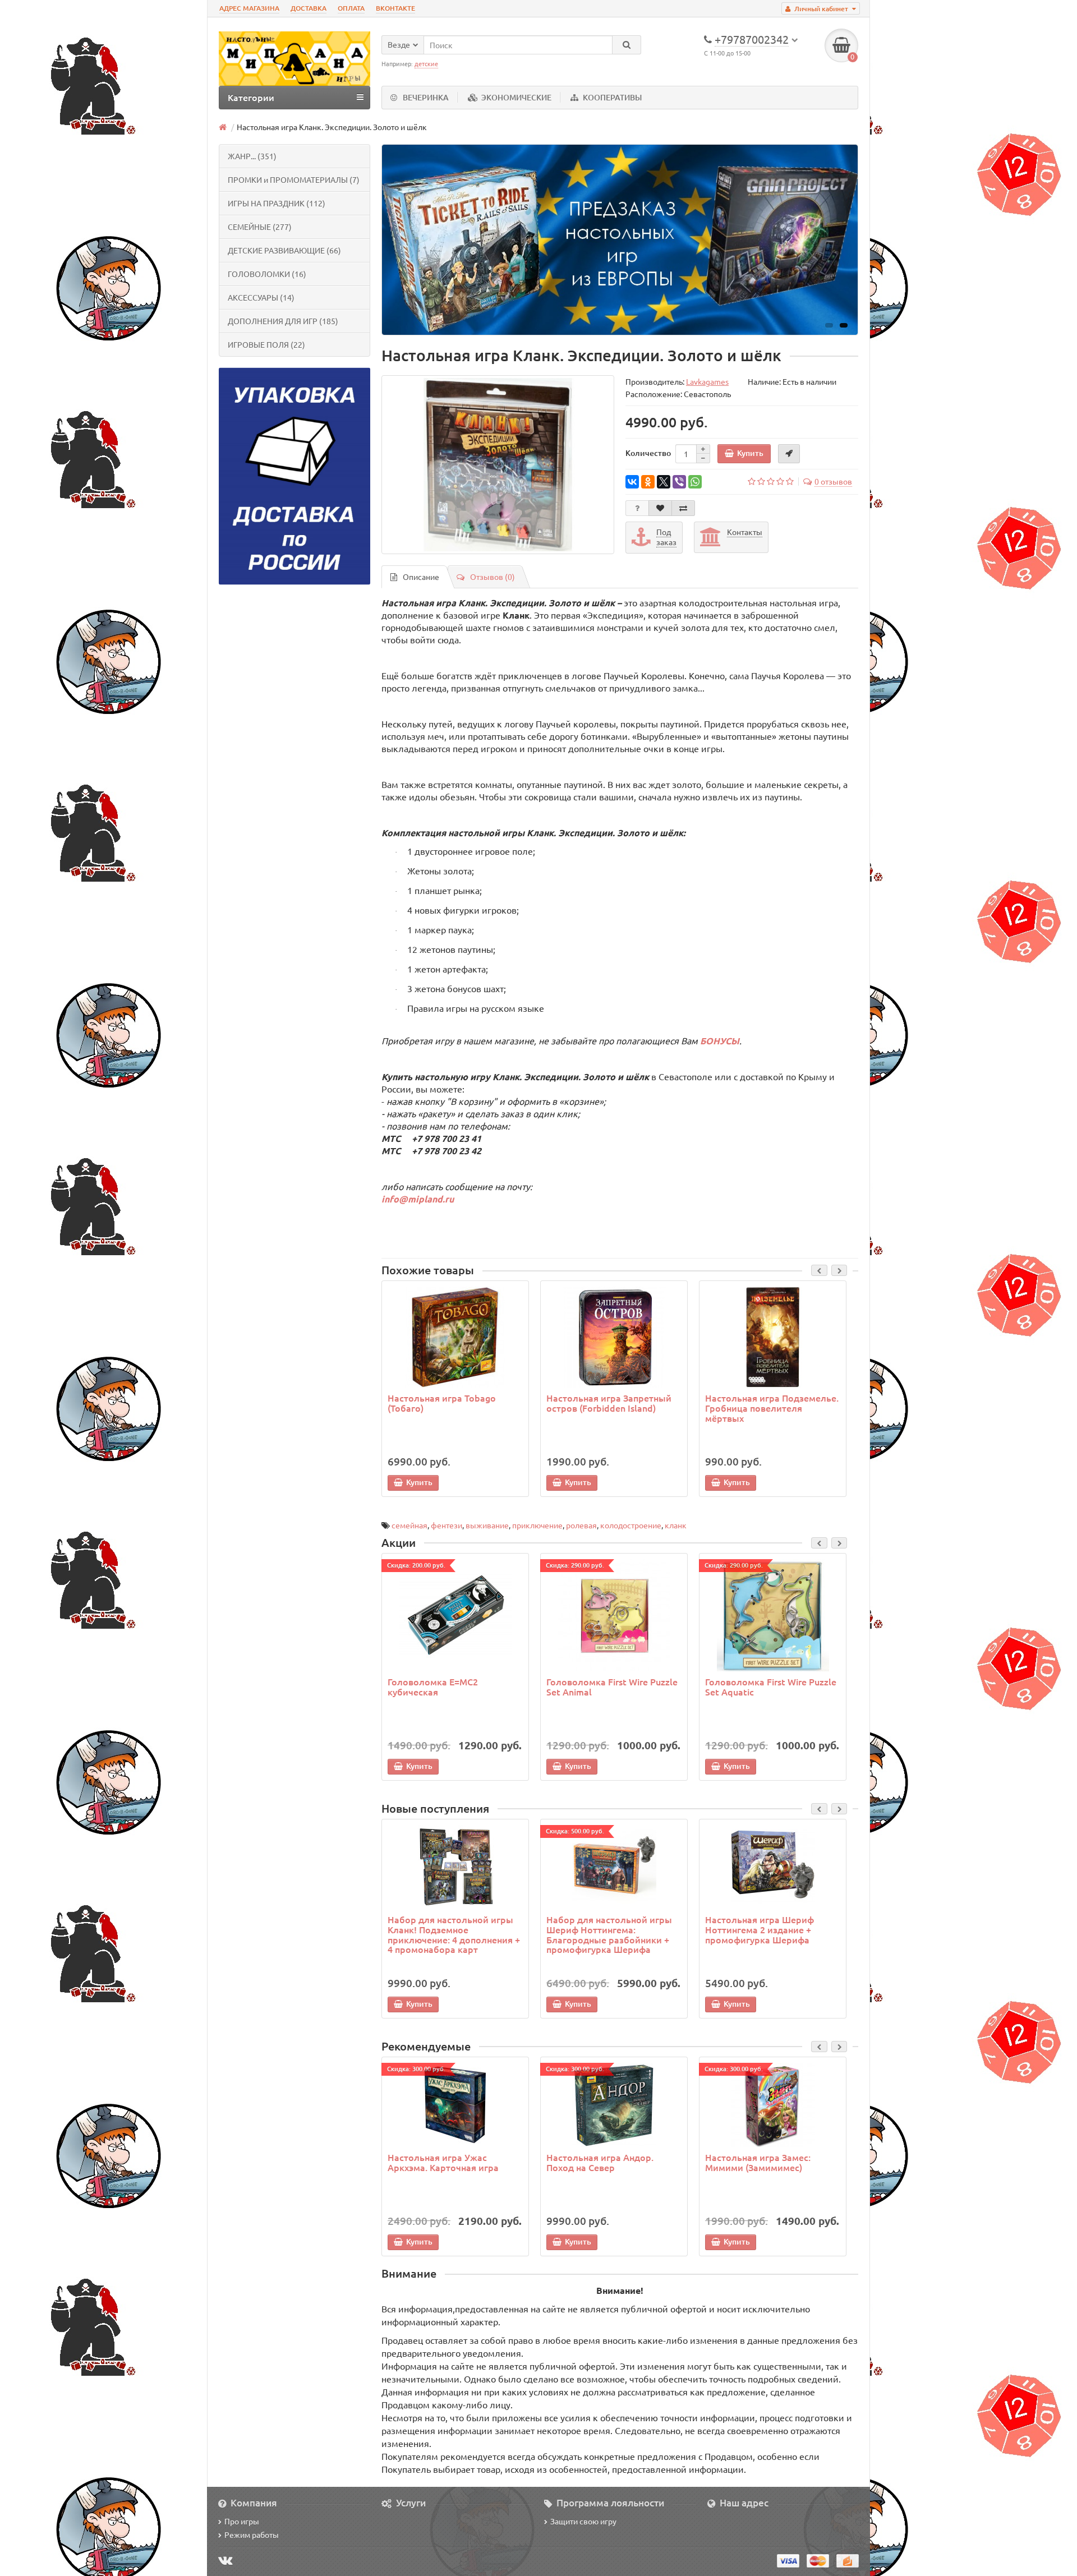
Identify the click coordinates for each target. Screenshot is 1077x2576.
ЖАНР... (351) (252, 156)
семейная (409, 1525)
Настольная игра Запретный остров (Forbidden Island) (609, 1403)
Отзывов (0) (493, 577)
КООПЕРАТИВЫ (612, 97)
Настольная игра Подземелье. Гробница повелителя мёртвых (772, 1407)
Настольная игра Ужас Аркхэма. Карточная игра (443, 2162)
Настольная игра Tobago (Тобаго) (442, 1403)
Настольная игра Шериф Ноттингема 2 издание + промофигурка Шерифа (760, 1929)
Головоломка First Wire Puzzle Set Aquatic (771, 1686)
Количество (648, 453)
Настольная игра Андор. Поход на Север (600, 2162)
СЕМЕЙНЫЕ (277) (260, 227)
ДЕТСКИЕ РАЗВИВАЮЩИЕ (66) (284, 250)
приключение (537, 1525)
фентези (447, 1525)
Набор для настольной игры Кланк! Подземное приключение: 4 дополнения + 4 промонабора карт (454, 1934)
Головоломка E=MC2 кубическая (433, 1686)
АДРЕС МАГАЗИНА (249, 8)
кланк (676, 1525)
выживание (487, 1525)
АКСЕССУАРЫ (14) (261, 297)
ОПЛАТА (351, 8)
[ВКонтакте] (632, 482)
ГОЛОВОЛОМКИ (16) (267, 274)
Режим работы (252, 2534)
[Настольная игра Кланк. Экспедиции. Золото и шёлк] (498, 465)
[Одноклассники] (648, 482)
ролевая (581, 1525)
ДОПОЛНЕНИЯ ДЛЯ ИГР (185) (283, 321)
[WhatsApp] (695, 482)
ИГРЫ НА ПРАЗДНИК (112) (277, 203)
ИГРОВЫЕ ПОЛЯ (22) (266, 344)
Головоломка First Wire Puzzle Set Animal (612, 1686)
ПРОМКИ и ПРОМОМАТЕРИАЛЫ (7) (294, 179)
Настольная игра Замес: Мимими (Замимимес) (758, 2162)
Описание (421, 577)
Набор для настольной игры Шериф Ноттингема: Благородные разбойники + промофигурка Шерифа (609, 1934)
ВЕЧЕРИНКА (426, 97)
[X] (664, 482)
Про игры (242, 2521)
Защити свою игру (583, 2521)
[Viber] (679, 482)
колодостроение (631, 1525)
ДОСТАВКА (309, 8)
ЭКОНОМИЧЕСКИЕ (516, 97)
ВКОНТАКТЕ (395, 8)
